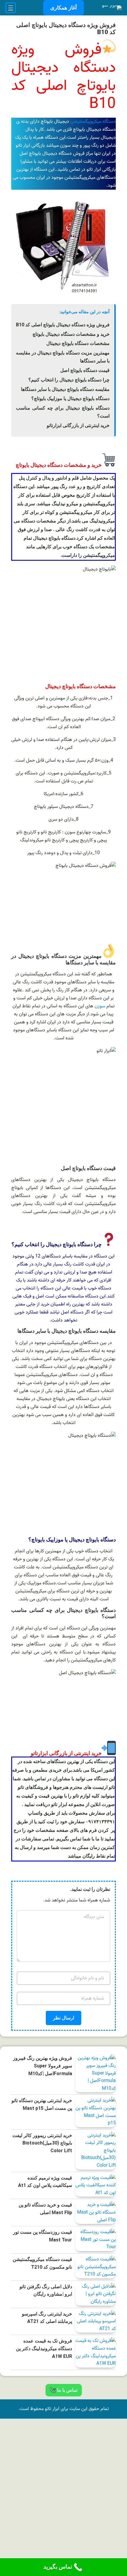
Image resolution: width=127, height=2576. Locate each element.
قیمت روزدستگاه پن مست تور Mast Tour (43, 2236)
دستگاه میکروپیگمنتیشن (93, 122)
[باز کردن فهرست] (11, 8)
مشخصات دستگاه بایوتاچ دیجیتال (78, 343)
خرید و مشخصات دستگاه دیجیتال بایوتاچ (71, 334)
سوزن (100, 1006)
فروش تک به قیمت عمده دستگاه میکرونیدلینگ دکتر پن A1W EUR (44, 2348)
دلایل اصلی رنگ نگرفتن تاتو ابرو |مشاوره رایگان (46, 2290)
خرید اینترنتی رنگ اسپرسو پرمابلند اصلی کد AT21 (47, 2318)
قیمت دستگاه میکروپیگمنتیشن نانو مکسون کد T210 (42, 2263)
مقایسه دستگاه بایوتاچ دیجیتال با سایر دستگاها (65, 389)
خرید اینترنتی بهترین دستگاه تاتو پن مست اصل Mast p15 (42, 2104)
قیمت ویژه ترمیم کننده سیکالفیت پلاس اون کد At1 (45, 2182)
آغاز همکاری (63, 8)
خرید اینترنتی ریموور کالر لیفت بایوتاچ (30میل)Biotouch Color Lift (42, 2143)
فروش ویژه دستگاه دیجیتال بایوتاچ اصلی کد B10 (63, 325)
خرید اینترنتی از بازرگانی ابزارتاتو (78, 425)
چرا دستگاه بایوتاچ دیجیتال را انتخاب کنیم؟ (69, 380)
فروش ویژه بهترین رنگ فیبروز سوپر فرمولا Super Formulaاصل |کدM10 (43, 2066)
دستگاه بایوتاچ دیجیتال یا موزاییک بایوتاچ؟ (70, 398)
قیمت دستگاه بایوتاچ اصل (85, 370)
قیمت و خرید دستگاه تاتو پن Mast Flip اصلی (45, 2209)
